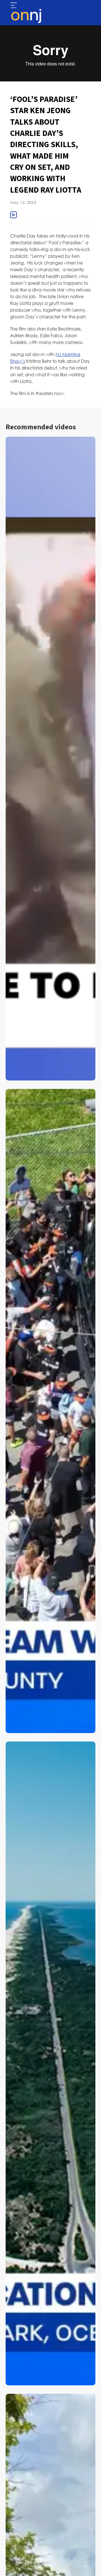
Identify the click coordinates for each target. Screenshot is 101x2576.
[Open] (14, 6)
